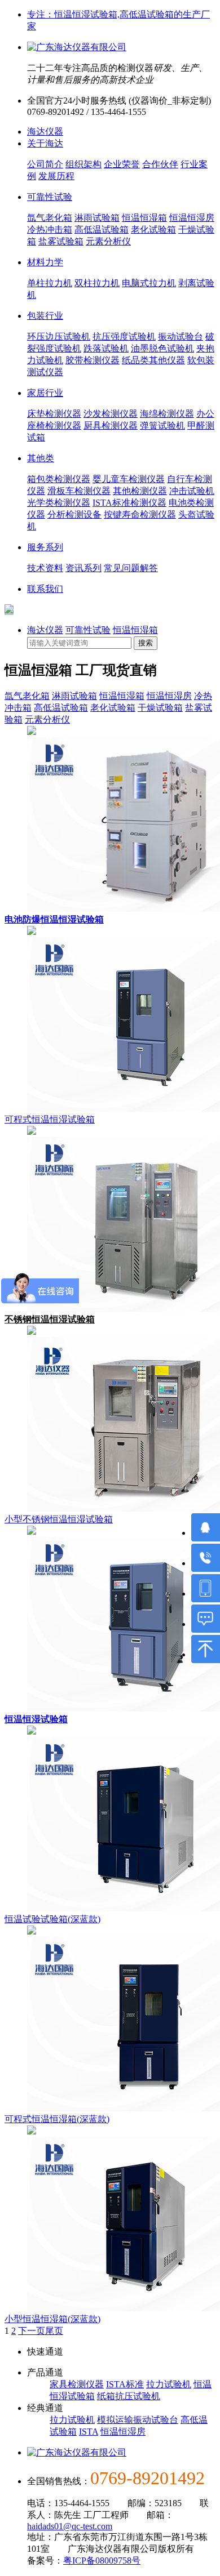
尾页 (54, 2331)
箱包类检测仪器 (59, 479)
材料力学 (45, 262)
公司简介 (45, 164)
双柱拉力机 (97, 283)
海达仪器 (45, 132)
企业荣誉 (122, 164)
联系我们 (45, 589)
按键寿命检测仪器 (140, 514)
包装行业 (45, 316)
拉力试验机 (169, 2384)
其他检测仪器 (140, 491)
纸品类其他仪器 (153, 360)
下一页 (32, 2331)
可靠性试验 (50, 197)
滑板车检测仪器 (79, 491)
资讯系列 (83, 568)
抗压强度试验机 (124, 337)
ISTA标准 (125, 2384)
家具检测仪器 (77, 2384)
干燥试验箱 (160, 708)
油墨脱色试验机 (162, 348)
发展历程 (56, 176)
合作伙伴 (160, 164)
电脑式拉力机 (149, 283)
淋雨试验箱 (97, 218)
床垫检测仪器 (54, 414)
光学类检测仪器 (59, 503)
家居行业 (45, 393)
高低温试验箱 (102, 229)
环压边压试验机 (59, 337)
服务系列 (45, 547)
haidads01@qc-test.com (70, 2526)
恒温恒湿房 (192, 218)
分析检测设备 (74, 514)
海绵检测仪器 (167, 414)
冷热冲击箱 (50, 229)
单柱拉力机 (50, 283)
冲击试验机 (192, 491)
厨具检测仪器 (111, 425)
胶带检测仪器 (93, 360)
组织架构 (83, 164)
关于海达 (45, 143)
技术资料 (45, 568)
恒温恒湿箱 (144, 218)
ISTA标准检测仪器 (129, 503)
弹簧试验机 (162, 425)
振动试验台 (181, 337)
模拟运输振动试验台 (138, 2420)
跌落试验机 (106, 348)
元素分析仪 (108, 241)
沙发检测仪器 (111, 414)
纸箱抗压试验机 (129, 2396)
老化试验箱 (153, 229)
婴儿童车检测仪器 (129, 479)
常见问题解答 (131, 568)
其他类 (41, 458)
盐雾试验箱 (61, 241)
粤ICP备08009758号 (102, 2561)
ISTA (89, 2432)
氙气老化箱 (50, 218)
